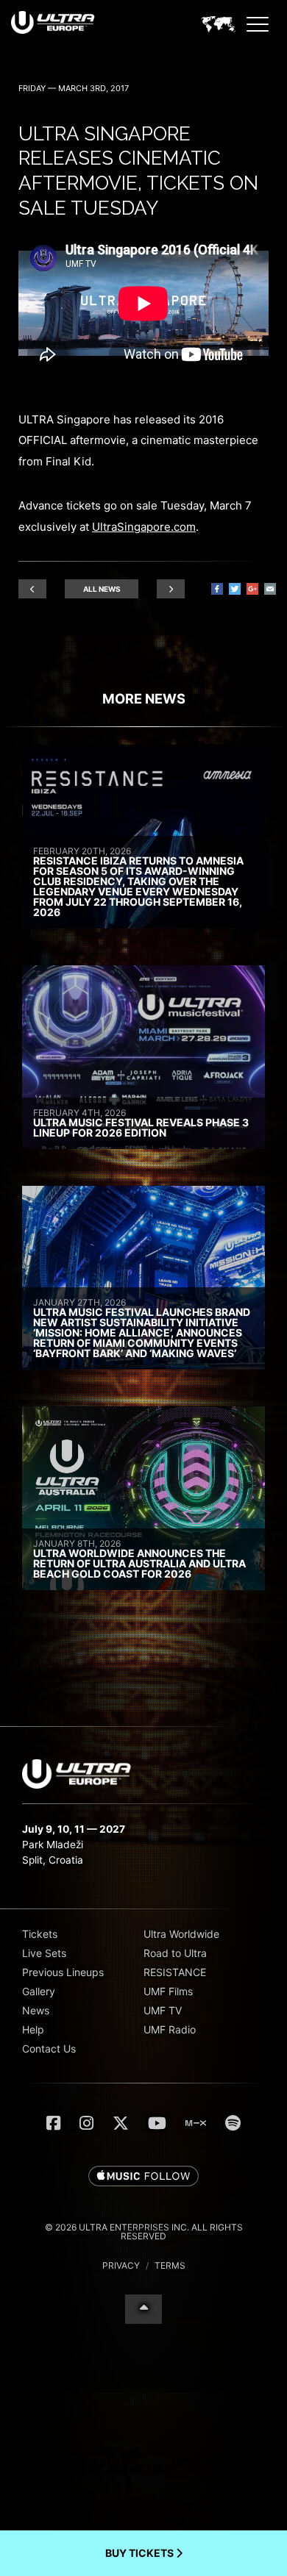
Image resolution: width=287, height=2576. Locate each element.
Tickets (40, 1934)
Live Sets (44, 1953)
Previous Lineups (63, 1972)
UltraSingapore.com (144, 527)
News (36, 2010)
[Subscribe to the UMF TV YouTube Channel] (157, 2123)
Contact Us (49, 2049)
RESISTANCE (175, 1972)
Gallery (39, 1991)
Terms (170, 2265)
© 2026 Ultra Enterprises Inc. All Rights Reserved (144, 2232)
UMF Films (168, 1991)
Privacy (121, 2265)
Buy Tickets (141, 2553)
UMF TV (163, 2010)
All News (102, 589)
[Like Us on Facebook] (53, 2123)
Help (33, 2029)
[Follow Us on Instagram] (86, 2123)
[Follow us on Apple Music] (143, 2177)
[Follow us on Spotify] (233, 2123)
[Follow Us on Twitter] (121, 2123)
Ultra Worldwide (181, 1934)
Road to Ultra (175, 1953)
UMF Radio (170, 2029)
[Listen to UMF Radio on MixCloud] (196, 2123)
